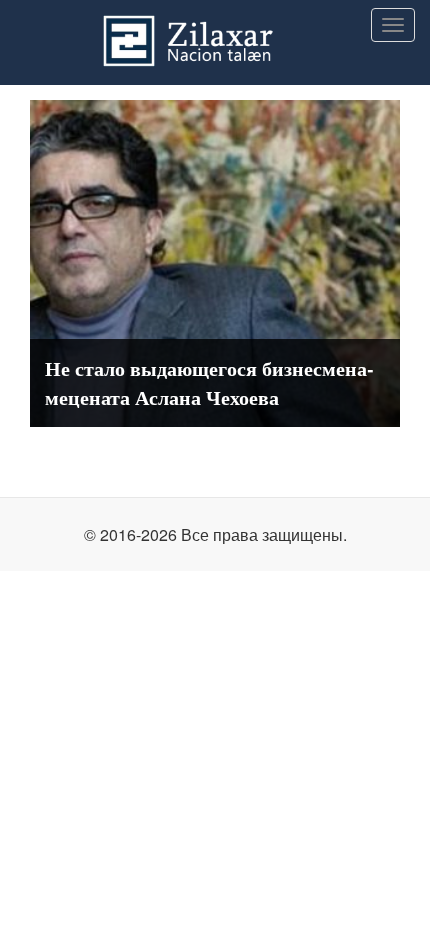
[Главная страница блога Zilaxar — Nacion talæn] (215, 25)
